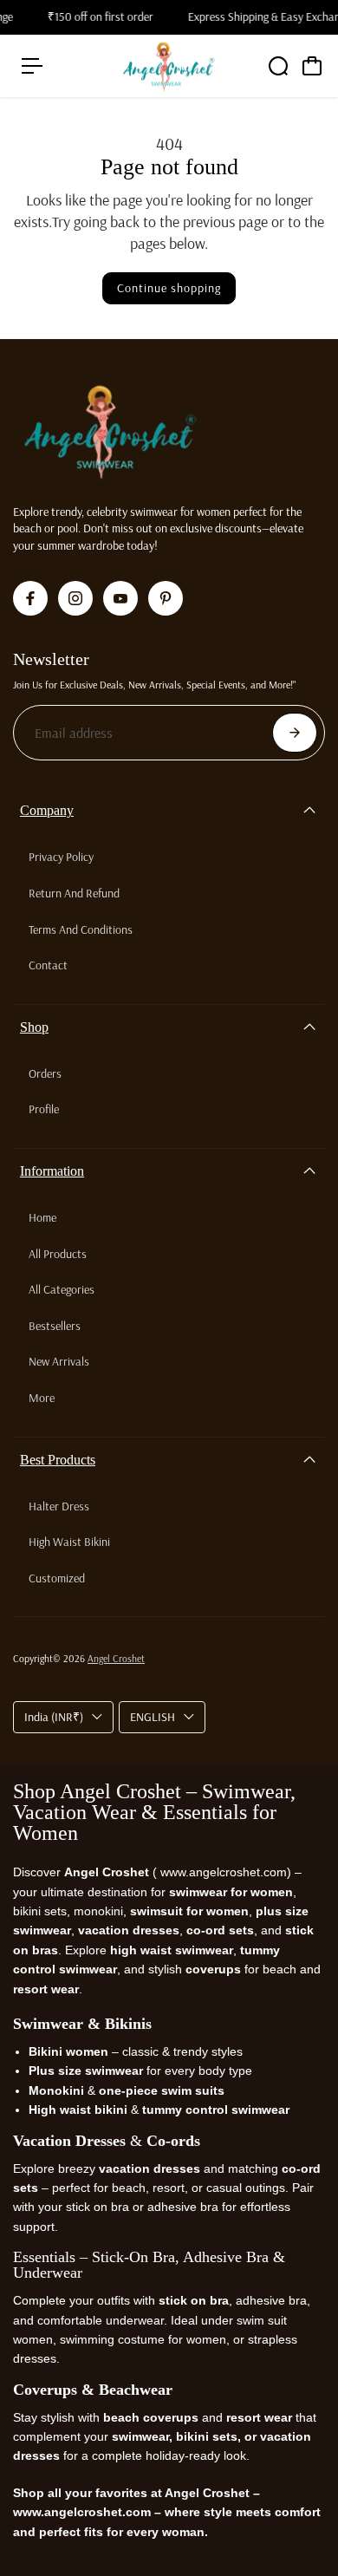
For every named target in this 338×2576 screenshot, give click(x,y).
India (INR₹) (54, 1717)
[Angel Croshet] (169, 66)
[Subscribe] (295, 733)
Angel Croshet (116, 1658)
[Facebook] (30, 598)
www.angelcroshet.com (222, 1872)
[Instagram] (75, 598)
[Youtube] (120, 598)
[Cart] (312, 66)
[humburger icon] (32, 66)
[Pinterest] (166, 598)
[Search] (278, 66)
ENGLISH (153, 1717)
